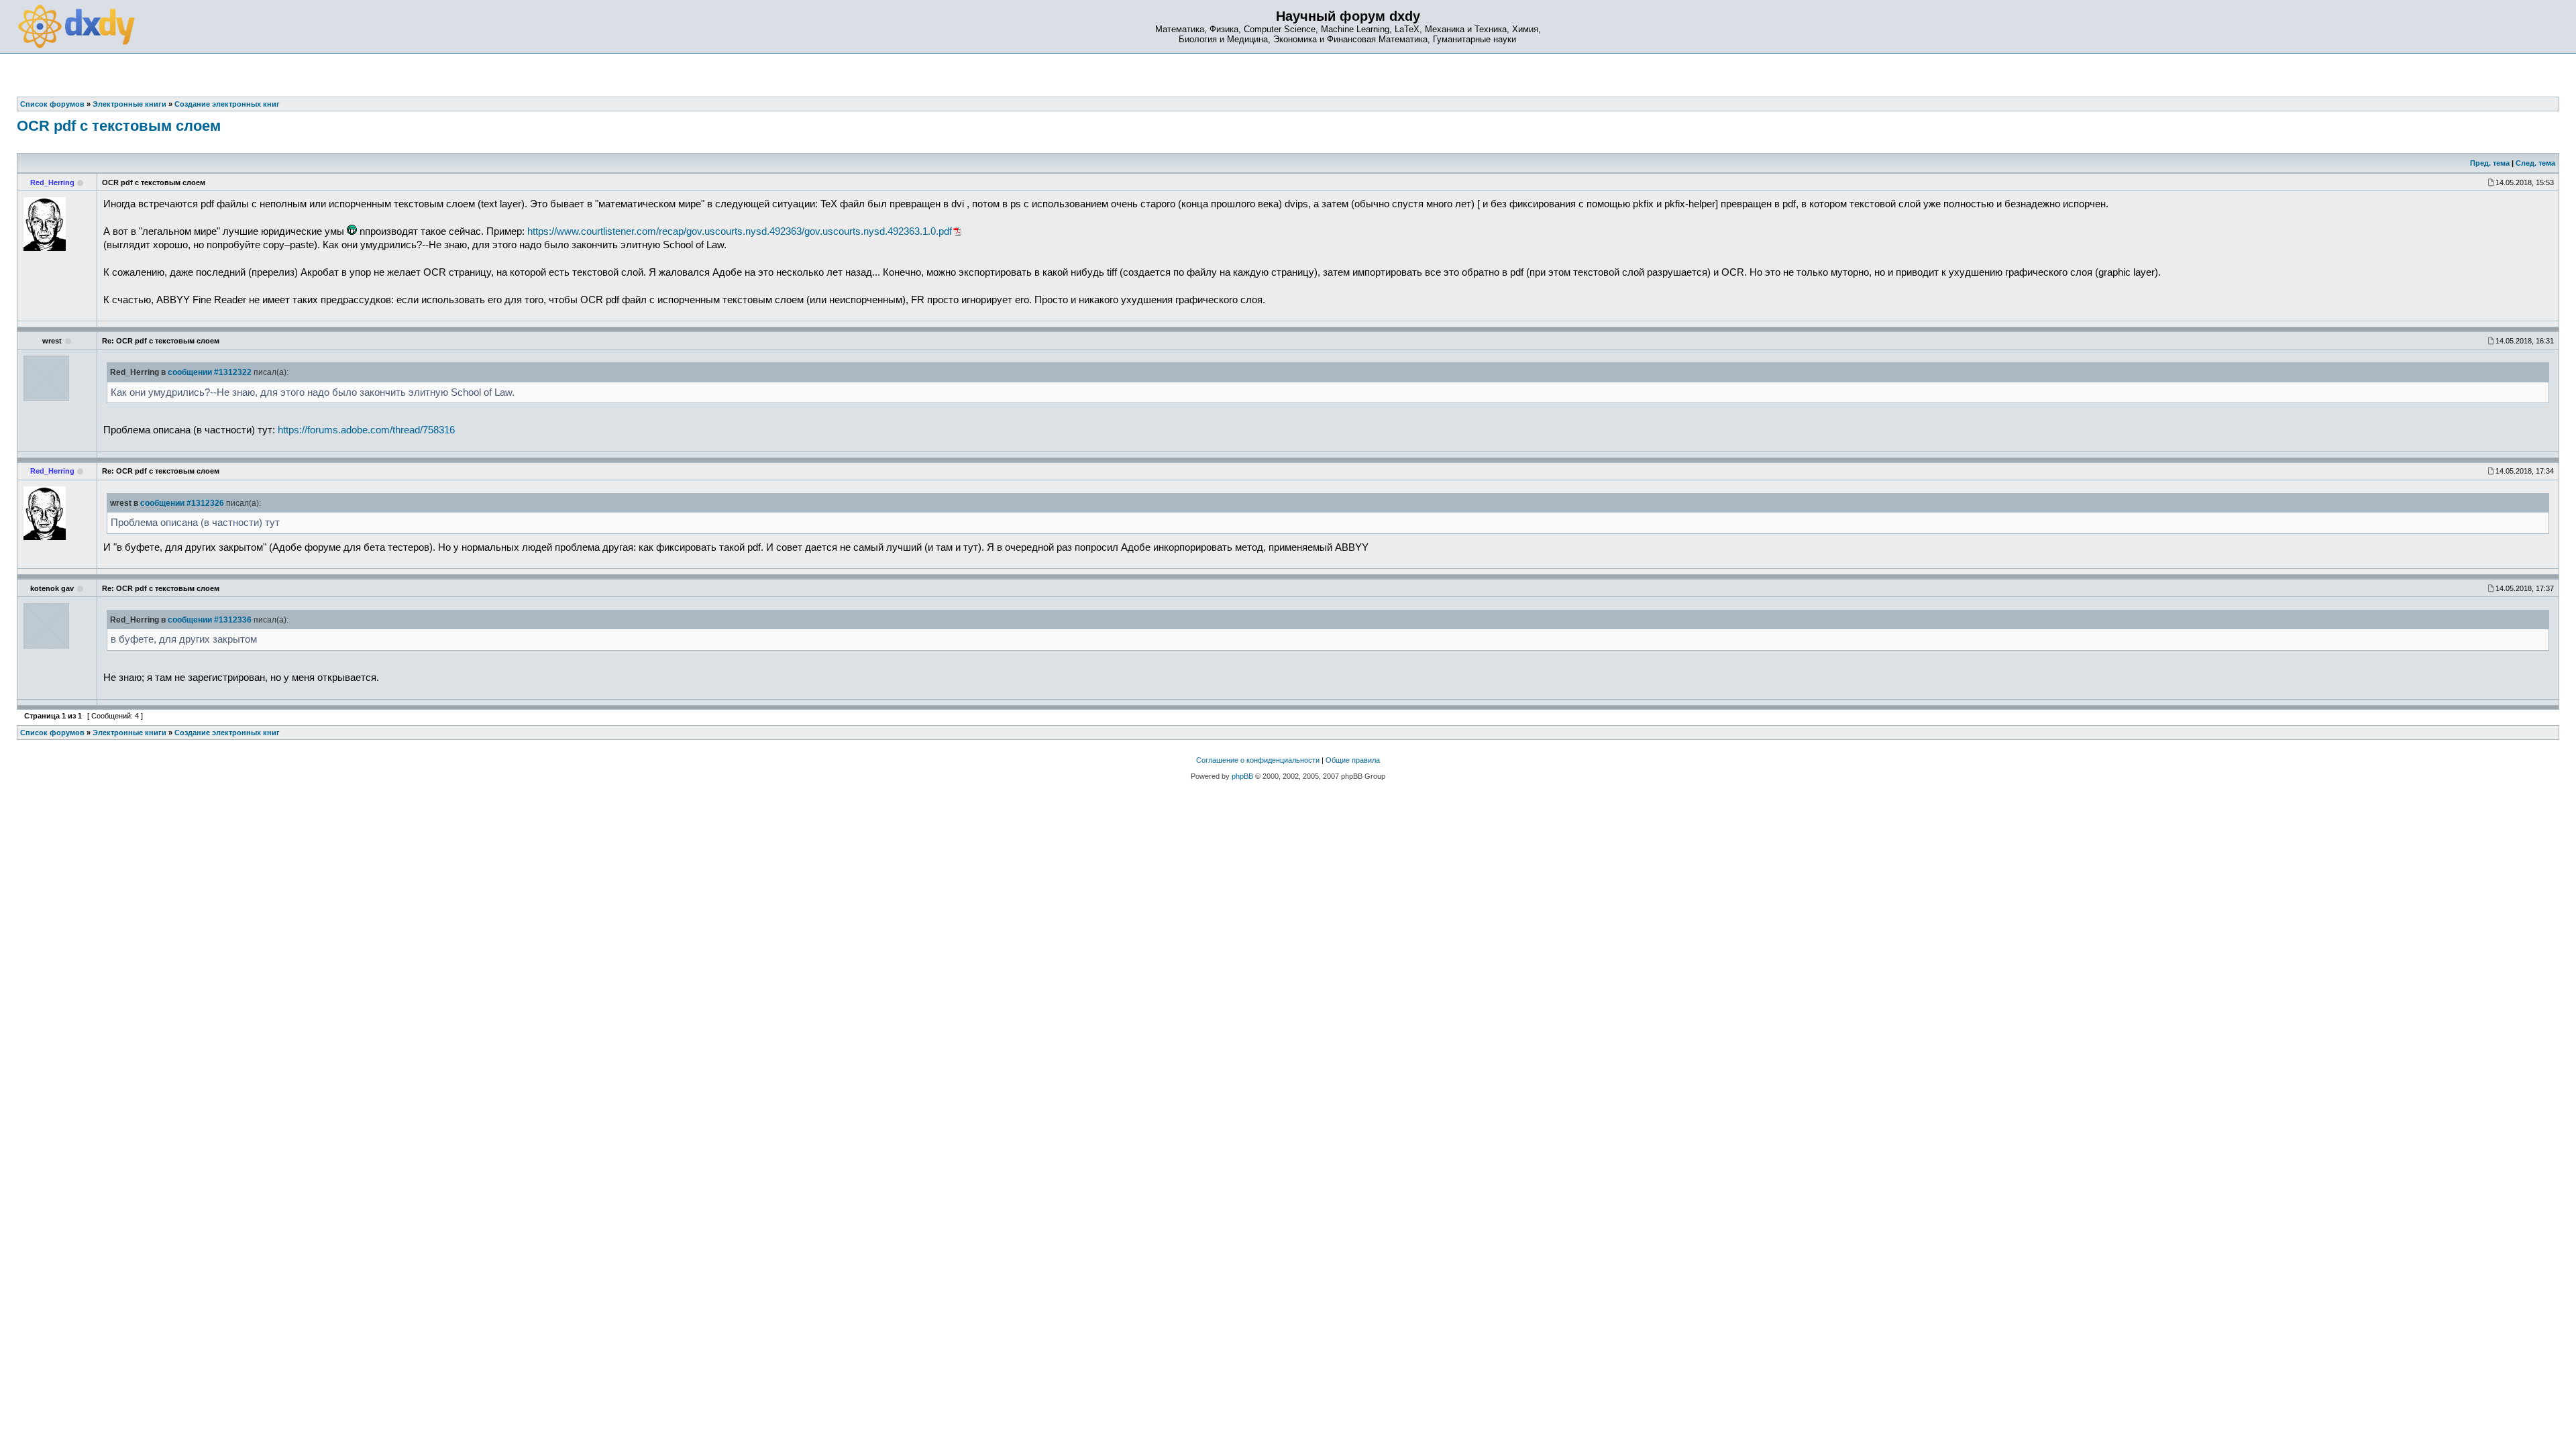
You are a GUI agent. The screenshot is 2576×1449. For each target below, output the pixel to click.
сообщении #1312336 (210, 620)
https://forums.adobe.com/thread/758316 (366, 430)
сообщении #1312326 (182, 503)
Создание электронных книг (227, 733)
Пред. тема (2490, 163)
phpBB (1242, 776)
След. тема (2535, 163)
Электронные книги (129, 733)
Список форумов (52, 733)
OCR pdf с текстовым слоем (119, 126)
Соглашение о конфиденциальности (1258, 760)
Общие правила (1353, 760)
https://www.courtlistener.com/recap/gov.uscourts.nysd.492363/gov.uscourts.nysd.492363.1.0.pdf (740, 231)
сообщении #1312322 (210, 372)
